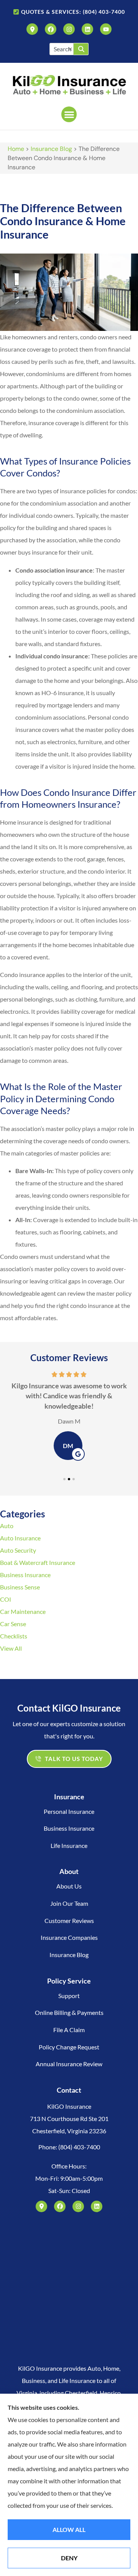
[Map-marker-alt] (32, 29)
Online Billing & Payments (69, 2012)
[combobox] (62, 49)
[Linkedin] (87, 29)
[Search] (81, 49)
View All (11, 1648)
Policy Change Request (69, 2047)
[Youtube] (106, 29)
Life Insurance (69, 1845)
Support (69, 1996)
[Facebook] (51, 29)
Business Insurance (69, 1828)
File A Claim (69, 2030)
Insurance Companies (69, 1937)
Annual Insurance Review (69, 2064)
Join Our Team (69, 1903)
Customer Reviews (69, 1921)
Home (16, 149)
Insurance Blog (51, 149)
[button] (69, 114)
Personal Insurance (69, 1811)
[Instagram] (69, 29)
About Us (69, 1886)
